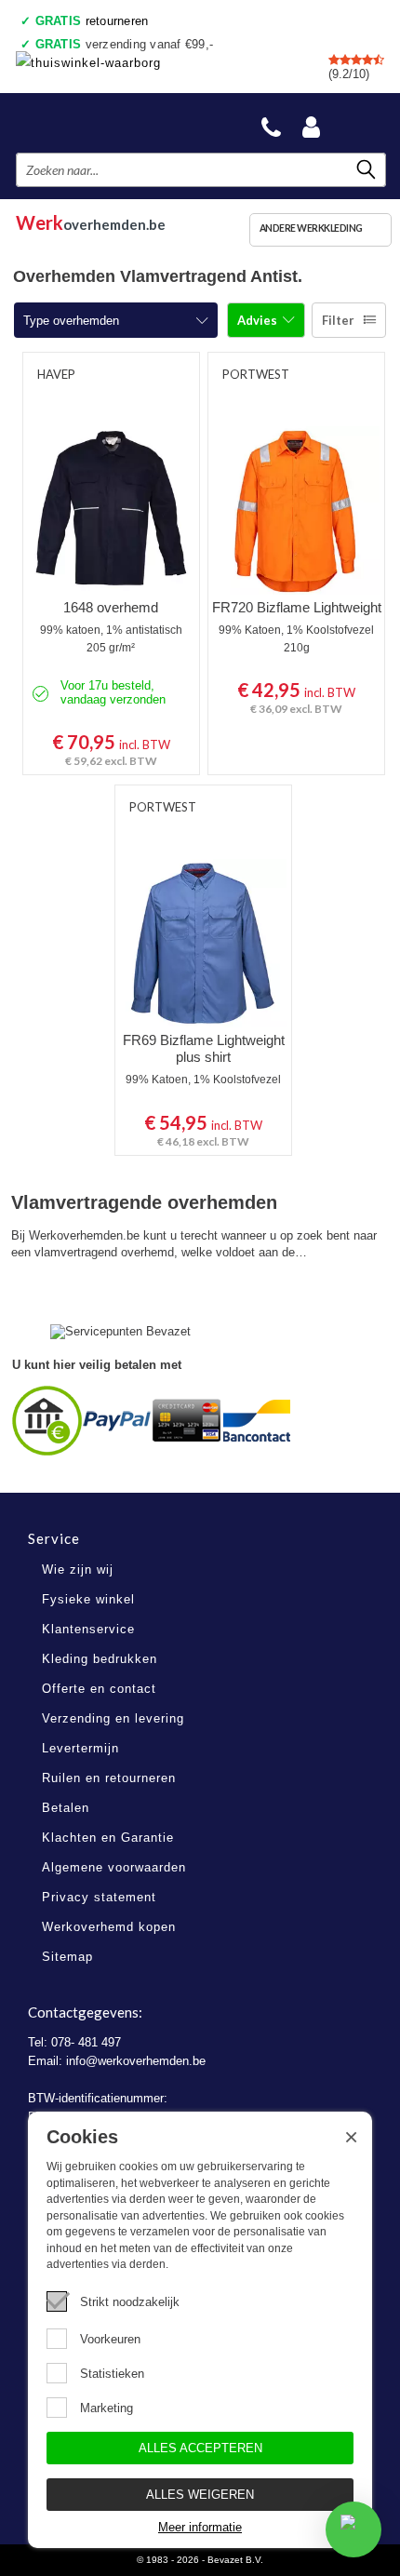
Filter (338, 320)
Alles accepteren (200, 2448)
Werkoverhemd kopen (109, 1927)
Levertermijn (80, 1748)
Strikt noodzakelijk (130, 2302)
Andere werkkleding (311, 228)
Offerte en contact (99, 1689)
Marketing (107, 2408)
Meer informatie (200, 2527)
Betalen (66, 1808)
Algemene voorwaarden (114, 1867)
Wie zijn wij (78, 1570)
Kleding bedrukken (100, 1659)
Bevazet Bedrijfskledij (104, 122)
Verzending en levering (113, 1718)
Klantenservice (88, 1629)
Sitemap (67, 1957)
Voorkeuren (110, 2339)
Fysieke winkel (88, 1599)
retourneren (92, 21)
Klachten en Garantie (108, 1838)
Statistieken (112, 2374)
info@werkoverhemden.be (136, 2061)
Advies (259, 320)
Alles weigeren (200, 2495)
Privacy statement (99, 1897)
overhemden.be (91, 220)
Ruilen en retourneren (109, 1778)
